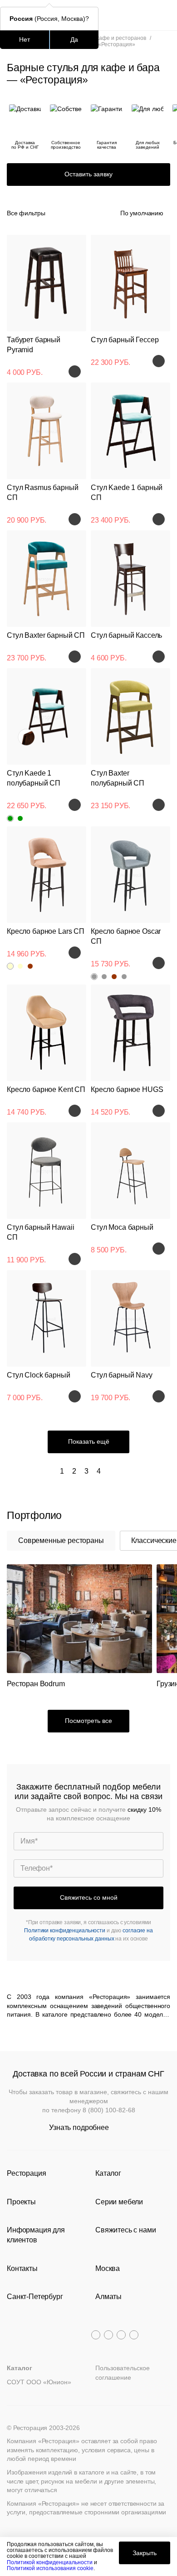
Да (74, 39)
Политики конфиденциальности (65, 1931)
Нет (25, 39)
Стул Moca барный (122, 1227)
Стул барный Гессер (125, 340)
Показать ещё (89, 1441)
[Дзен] (134, 2335)
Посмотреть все (88, 1721)
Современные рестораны (61, 1540)
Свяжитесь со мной (89, 1897)
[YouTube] (108, 2335)
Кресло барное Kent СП (46, 1089)
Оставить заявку (88, 174)
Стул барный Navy (122, 1375)
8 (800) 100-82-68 (109, 2110)
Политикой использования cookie (50, 2568)
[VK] (121, 2335)
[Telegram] (96, 2335)
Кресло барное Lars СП (46, 931)
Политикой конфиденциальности (50, 2562)
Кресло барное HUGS (127, 1089)
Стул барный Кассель (126, 635)
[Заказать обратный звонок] (164, 15)
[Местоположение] (147, 15)
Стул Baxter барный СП (46, 635)
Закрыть (145, 2553)
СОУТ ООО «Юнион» (39, 2382)
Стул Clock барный (39, 1375)
